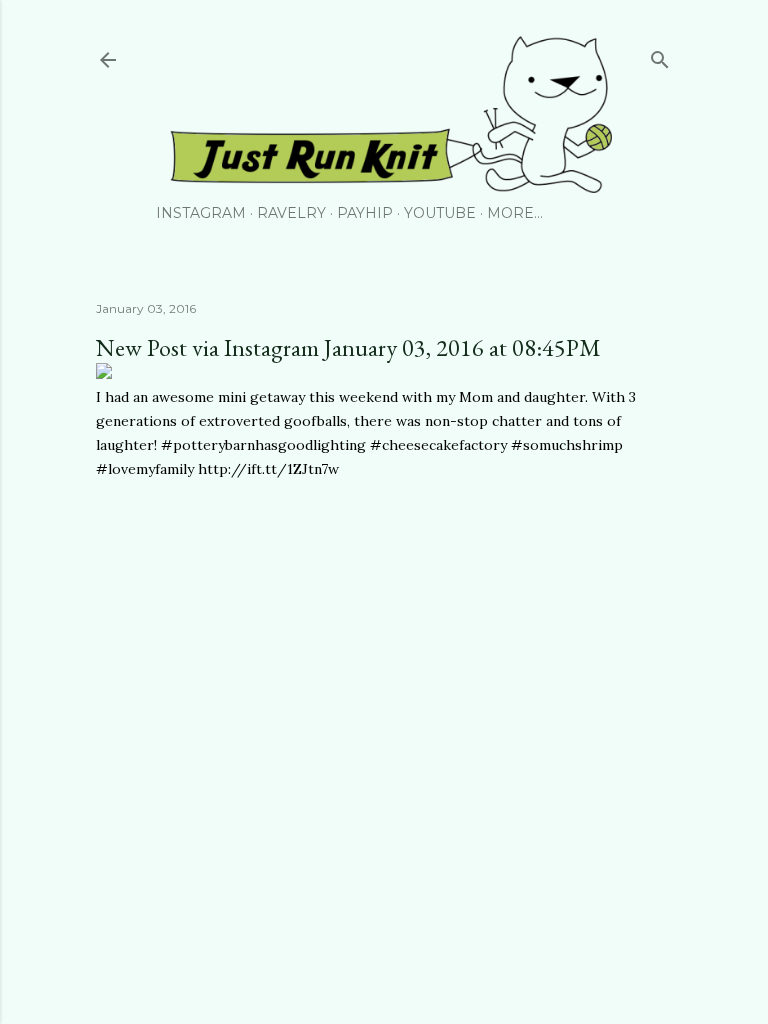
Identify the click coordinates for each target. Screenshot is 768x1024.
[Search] (660, 55)
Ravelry (291, 213)
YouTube (440, 213)
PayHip (365, 213)
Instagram (201, 213)
